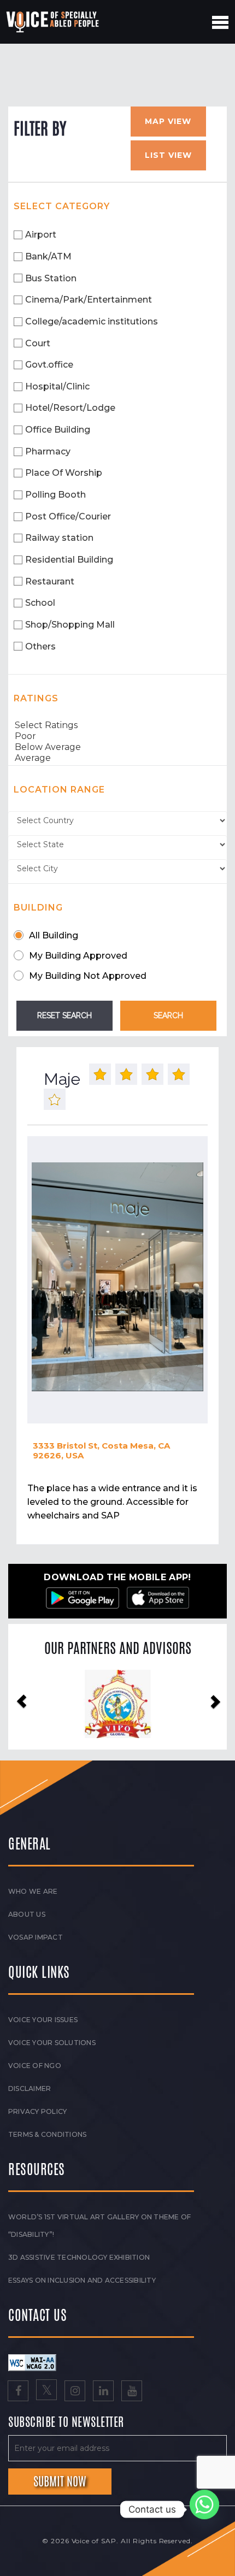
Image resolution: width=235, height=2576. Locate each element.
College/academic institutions (92, 321)
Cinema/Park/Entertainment (89, 300)
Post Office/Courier (68, 516)
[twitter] (46, 2392)
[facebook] (18, 2392)
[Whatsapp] (204, 2509)
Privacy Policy (37, 2111)
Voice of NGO (35, 2066)
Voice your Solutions (52, 2043)
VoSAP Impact (36, 1937)
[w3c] (32, 2362)
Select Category (62, 206)
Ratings (36, 698)
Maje (62, 1079)
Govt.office (49, 365)
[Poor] (117, 736)
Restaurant (50, 581)
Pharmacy (48, 451)
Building (38, 908)
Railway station (59, 538)
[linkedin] (103, 2392)
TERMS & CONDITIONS (47, 2134)
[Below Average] (117, 747)
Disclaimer (30, 2088)
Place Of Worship (64, 473)
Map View (168, 121)
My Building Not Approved (88, 976)
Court (38, 343)
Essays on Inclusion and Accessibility (82, 2280)
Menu (220, 22)
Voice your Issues (43, 2020)
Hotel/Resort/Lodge (70, 408)
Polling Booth (55, 495)
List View (168, 155)
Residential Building (69, 560)
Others (40, 646)
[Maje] (117, 1277)
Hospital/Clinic (57, 386)
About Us (27, 1914)
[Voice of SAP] (53, 22)
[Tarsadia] (118, 1704)
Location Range (59, 790)
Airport (41, 235)
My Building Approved (78, 956)
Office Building (58, 430)
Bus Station (51, 278)
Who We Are (33, 1891)
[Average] (117, 758)
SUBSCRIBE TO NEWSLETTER (66, 2423)
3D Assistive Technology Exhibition (79, 2257)
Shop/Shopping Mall (70, 625)
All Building (54, 935)
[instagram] (75, 2392)
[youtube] (132, 2392)
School (40, 603)
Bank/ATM (48, 256)
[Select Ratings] (117, 725)
